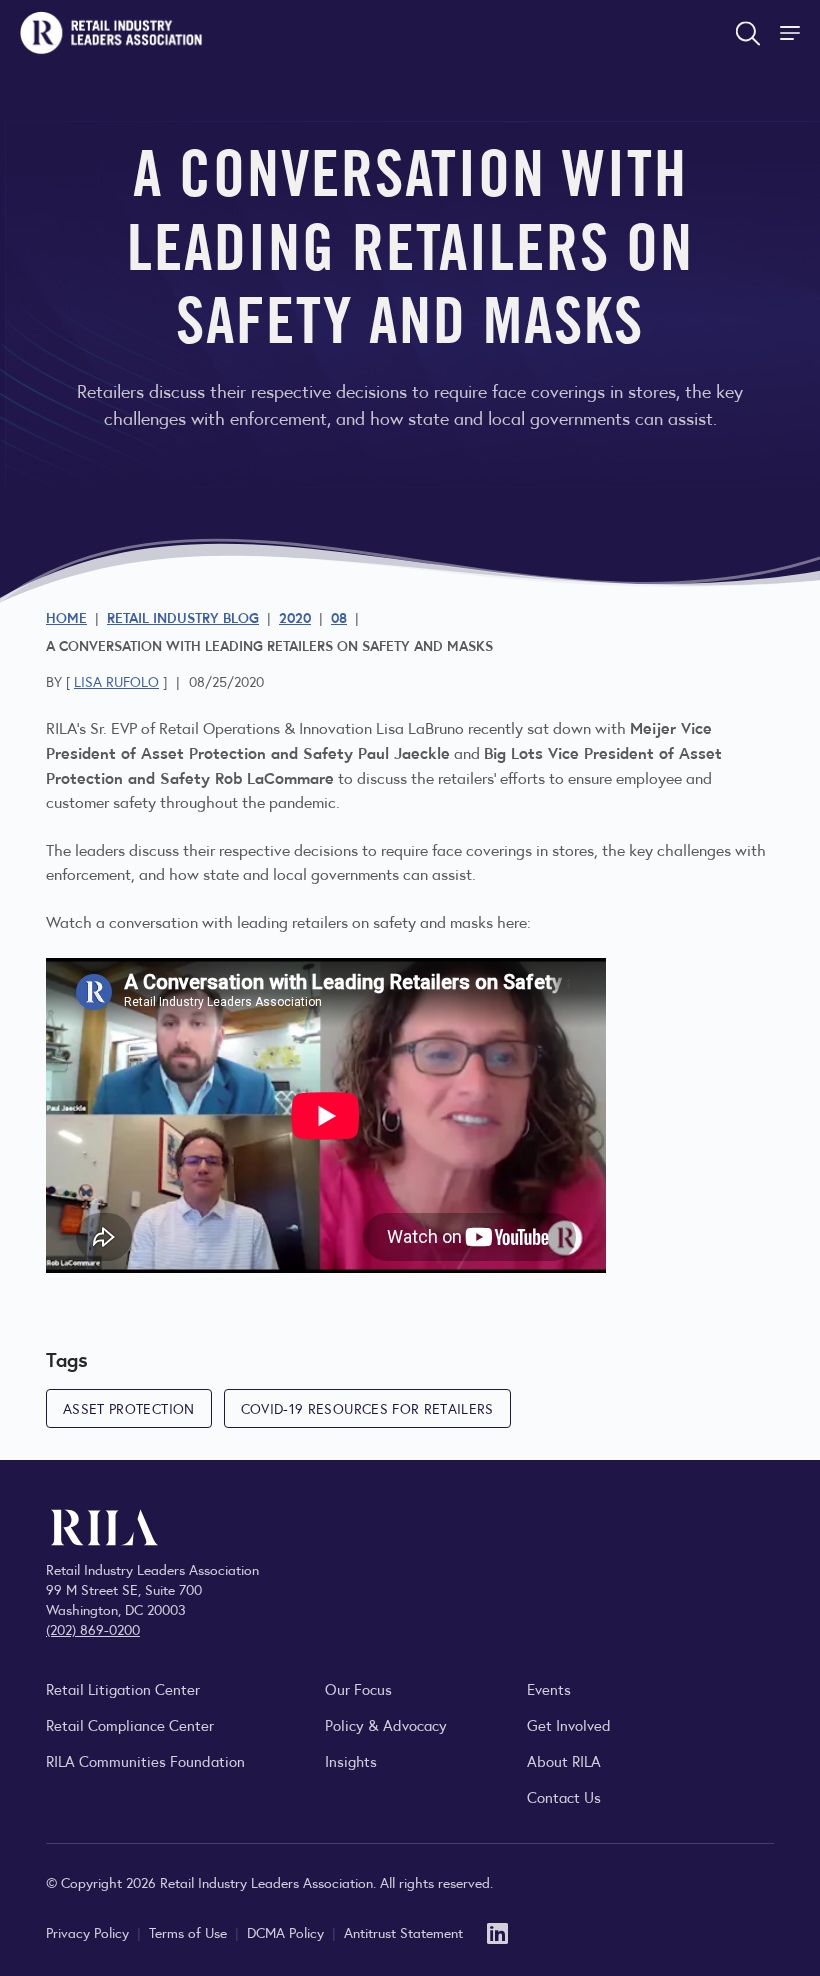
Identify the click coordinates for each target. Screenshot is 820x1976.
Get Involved (569, 1724)
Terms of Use (190, 1932)
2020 (295, 617)
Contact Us (564, 1796)
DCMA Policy (287, 1932)
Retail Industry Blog (183, 617)
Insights (351, 1760)
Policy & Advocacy (386, 1724)
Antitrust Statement (403, 1932)
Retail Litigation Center (123, 1688)
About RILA (564, 1760)
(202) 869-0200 (93, 1629)
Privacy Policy (89, 1932)
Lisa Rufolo (116, 681)
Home (66, 617)
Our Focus (358, 1688)
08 (339, 617)
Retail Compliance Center (130, 1724)
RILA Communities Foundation (145, 1760)
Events (549, 1688)
